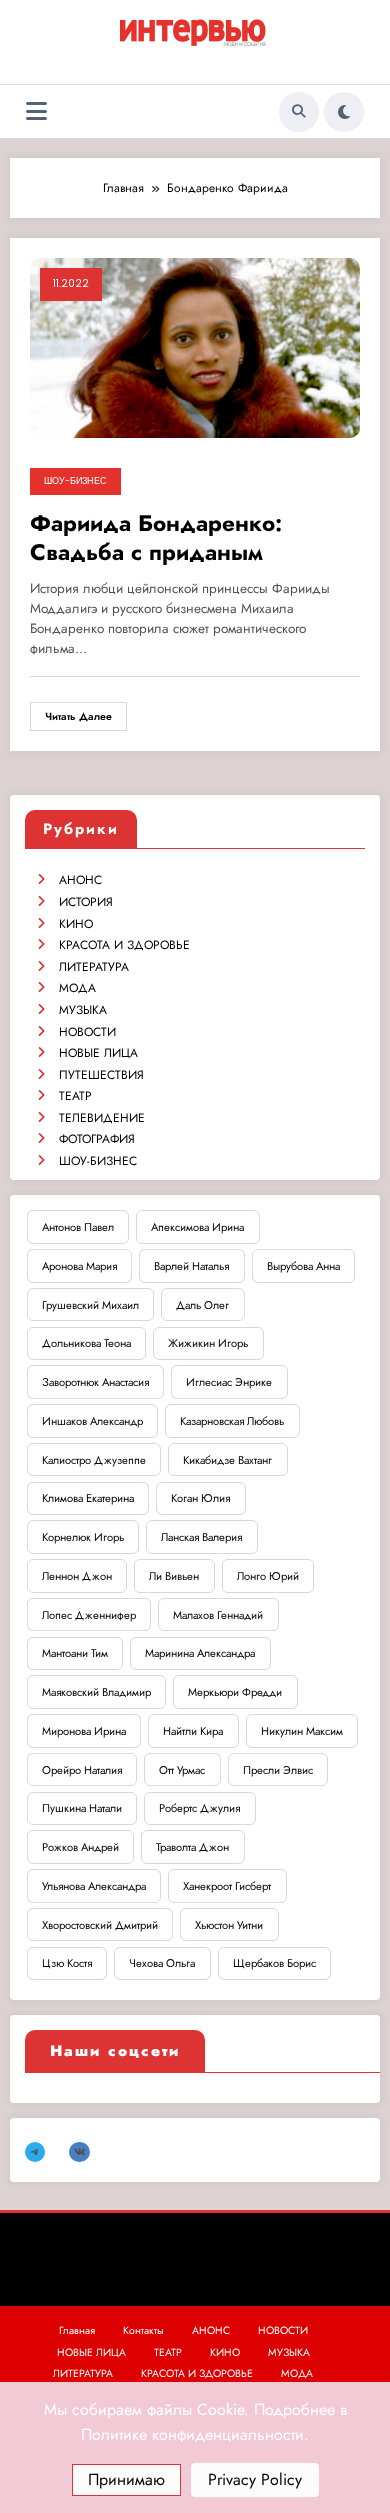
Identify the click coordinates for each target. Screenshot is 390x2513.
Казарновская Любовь (232, 1421)
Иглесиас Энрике (229, 1382)
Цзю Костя (67, 1963)
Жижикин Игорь (208, 1343)
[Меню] (36, 111)
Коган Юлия (200, 1498)
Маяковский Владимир (96, 1692)
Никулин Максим (302, 1731)
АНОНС (80, 880)
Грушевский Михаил (90, 1305)
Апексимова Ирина (197, 1227)
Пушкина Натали (82, 1808)
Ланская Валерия (201, 1537)
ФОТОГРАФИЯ (97, 1139)
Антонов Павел (78, 1227)
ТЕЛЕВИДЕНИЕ (102, 1118)
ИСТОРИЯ (86, 902)
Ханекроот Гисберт (227, 1886)
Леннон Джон (77, 1576)
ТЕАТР (75, 1096)
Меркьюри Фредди (235, 1692)
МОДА (77, 988)
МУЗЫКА (83, 1010)
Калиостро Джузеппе (94, 1460)
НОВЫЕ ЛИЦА (98, 1053)
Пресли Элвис (278, 1770)
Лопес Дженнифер (89, 1615)
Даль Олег (202, 1305)
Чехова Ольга (162, 1963)
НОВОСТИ (87, 1032)
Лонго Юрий (268, 1576)
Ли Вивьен (174, 1576)
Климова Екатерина (88, 1498)
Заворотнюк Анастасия (95, 1382)
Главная (77, 2330)
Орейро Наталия (82, 1770)
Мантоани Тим (75, 1653)
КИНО (76, 924)
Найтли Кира (193, 1731)
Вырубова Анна (303, 1266)
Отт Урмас (182, 1770)
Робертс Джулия (199, 1808)
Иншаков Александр (92, 1421)
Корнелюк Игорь (83, 1537)
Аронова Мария (79, 1266)
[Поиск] (299, 112)
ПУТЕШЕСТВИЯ (101, 1075)
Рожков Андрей (80, 1847)
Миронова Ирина (84, 1731)
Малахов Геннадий (218, 1615)
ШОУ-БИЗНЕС (75, 481)
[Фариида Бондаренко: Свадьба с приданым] (195, 347)
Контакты (143, 2330)
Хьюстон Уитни (229, 1925)
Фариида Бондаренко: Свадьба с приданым (156, 538)
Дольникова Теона (86, 1343)
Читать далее (78, 716)
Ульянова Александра (94, 1886)
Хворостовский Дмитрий (100, 1925)
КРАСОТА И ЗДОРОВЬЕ (124, 945)
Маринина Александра (200, 1653)
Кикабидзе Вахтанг (227, 1460)
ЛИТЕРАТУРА (94, 967)
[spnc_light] (344, 112)
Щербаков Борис (274, 1963)
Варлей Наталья (191, 1266)
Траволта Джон (192, 1847)
